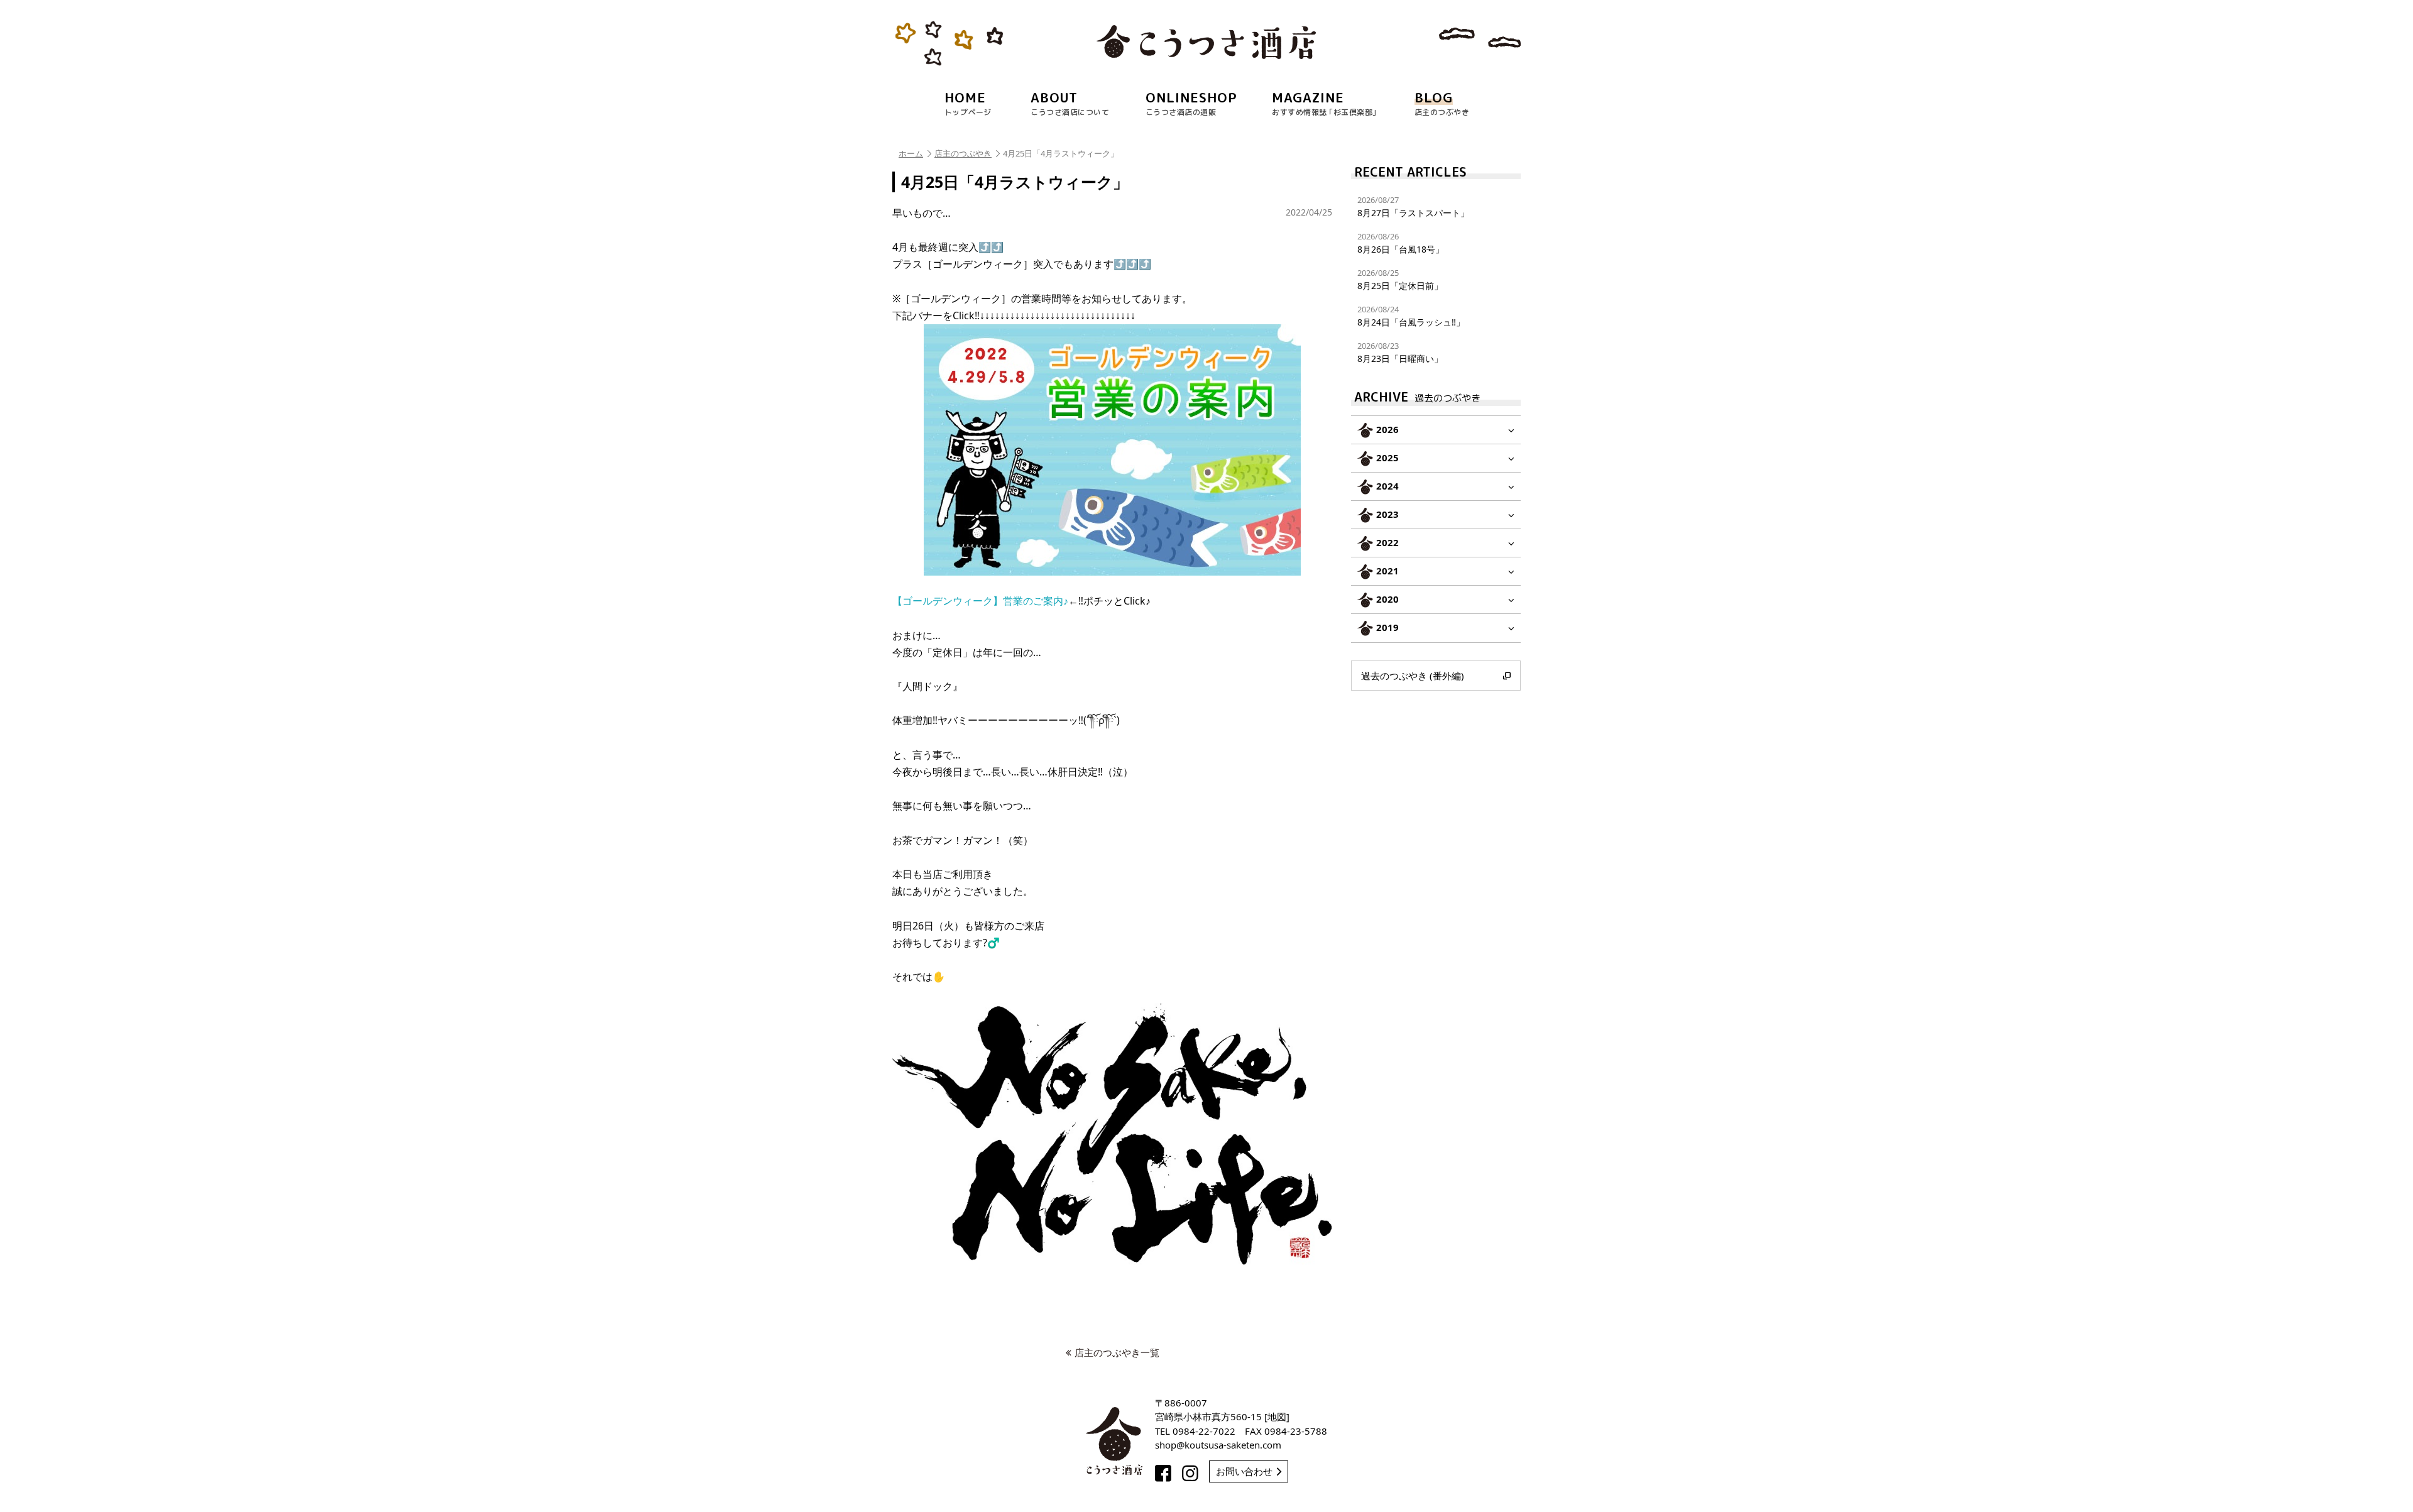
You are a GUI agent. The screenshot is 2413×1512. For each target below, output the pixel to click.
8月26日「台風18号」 (1401, 243)
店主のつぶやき (963, 153)
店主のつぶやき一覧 (1117, 1352)
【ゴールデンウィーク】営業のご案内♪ (980, 601)
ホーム (911, 153)
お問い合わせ (1244, 1471)
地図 (1277, 1416)
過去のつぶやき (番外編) (1413, 676)
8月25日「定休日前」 (1400, 279)
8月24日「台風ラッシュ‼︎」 (1411, 316)
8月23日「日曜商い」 (1400, 352)
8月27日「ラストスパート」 (1413, 206)
